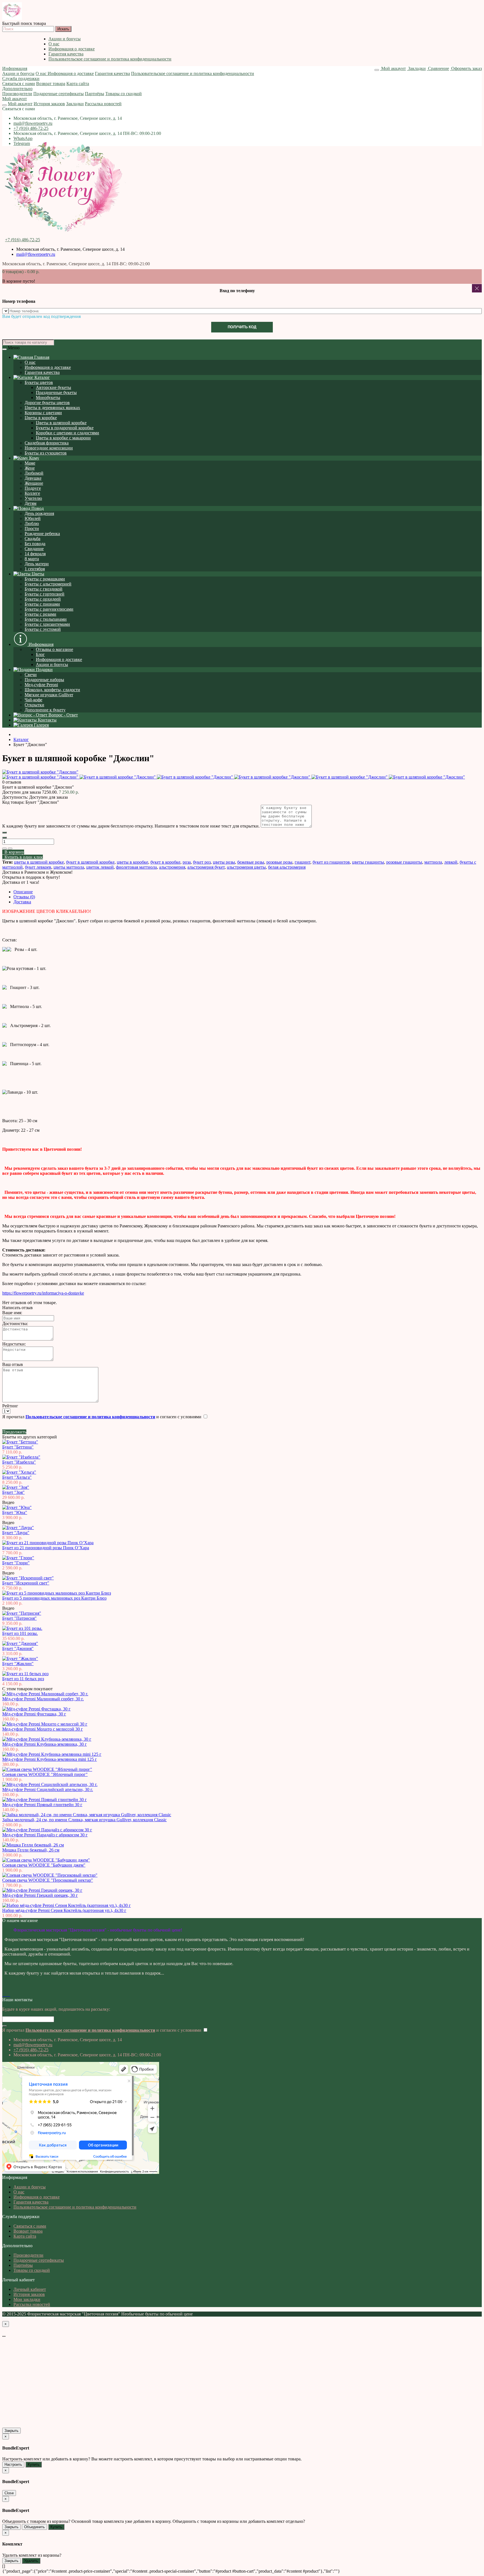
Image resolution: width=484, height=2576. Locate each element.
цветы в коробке (132, 862)
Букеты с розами (40, 614)
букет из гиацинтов (331, 862)
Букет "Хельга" (17, 1477)
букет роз (202, 862)
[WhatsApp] (8, 1995)
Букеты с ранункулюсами (49, 609)
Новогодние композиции (49, 448)
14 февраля (35, 554)
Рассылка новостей (103, 104)
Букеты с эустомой (43, 629)
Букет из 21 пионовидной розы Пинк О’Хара (46, 1548)
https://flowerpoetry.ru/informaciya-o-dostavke (43, 1293)
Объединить (34, 2527)
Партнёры (95, 94)
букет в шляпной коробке (90, 862)
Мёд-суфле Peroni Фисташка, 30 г (34, 1714)
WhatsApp (23, 138)
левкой (451, 862)
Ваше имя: (12, 1313)
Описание (23, 892)
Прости (32, 528)
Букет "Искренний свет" (26, 1583)
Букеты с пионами (42, 604)
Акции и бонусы (65, 39)
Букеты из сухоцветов (46, 453)
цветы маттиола (69, 867)
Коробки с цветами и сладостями (68, 433)
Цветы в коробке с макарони (63, 438)
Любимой (34, 473)
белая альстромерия (287, 867)
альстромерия (172, 867)
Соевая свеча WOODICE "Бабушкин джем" (44, 1865)
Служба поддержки (21, 78)
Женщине (34, 483)
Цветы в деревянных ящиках (52, 408)
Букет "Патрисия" (19, 1618)
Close (9, 2493)
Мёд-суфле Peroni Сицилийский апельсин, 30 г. (48, 1789)
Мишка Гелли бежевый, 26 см (31, 1850)
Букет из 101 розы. (20, 1633)
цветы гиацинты (368, 862)
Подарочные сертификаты (59, 94)
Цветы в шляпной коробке (61, 423)
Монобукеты (48, 398)
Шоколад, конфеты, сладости (52, 690)
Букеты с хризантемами (47, 624)
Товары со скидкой (124, 94)
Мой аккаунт (15, 99)
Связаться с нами (19, 84)
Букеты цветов (39, 382)
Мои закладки (27, 2299)
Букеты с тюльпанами (46, 619)
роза (187, 862)
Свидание (34, 549)
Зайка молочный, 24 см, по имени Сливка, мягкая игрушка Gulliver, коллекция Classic (84, 1820)
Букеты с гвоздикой (44, 589)
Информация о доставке (72, 49)
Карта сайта (78, 84)
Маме (30, 463)
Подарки (44, 670)
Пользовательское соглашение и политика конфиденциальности (110, 59)
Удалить (31, 2561)
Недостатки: (14, 1344)
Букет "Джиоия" (18, 1648)
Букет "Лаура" (16, 1533)
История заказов (49, 104)
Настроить (13, 2464)
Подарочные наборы (44, 680)
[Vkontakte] (3, 1995)
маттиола (433, 862)
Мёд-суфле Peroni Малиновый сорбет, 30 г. (43, 1699)
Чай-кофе (33, 700)
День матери (37, 564)
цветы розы (224, 862)
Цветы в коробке (41, 418)
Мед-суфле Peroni (41, 685)
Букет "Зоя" (13, 1492)
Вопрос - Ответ (63, 715)
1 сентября (35, 569)
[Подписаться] (4, 2026)
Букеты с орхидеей (43, 599)
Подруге (33, 488)
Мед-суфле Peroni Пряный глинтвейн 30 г (42, 1805)
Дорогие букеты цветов (47, 403)
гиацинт (302, 862)
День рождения (39, 513)
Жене (30, 468)
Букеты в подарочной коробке (65, 428)
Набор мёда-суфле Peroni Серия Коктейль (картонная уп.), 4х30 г (64, 1910)
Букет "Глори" (16, 1563)
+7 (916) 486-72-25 (31, 128)
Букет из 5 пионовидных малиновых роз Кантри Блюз (54, 1598)
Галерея (41, 725)
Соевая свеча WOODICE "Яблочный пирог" (45, 1774)
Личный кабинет (30, 2289)
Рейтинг (10, 1406)
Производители (17, 94)
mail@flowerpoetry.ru (33, 123)
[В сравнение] (10, 848)
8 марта (32, 559)
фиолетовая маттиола (136, 867)
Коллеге (32, 493)
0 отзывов (12, 782)
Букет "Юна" (15, 1512)
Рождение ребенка (42, 534)
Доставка (22, 902)
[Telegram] (10, 1995)
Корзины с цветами (43, 413)
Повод (37, 508)
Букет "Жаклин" (18, 1664)
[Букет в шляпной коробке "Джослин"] (40, 772)
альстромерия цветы (246, 867)
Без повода (35, 544)
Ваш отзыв (13, 1364)
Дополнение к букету (45, 710)
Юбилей (33, 518)
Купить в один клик (23, 857)
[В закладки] (4, 848)
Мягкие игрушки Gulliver (49, 695)
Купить (34, 2464)
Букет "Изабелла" (19, 1462)
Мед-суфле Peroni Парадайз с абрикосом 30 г (45, 1835)
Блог (40, 654)
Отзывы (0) (24, 897)
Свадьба (32, 539)
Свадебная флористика (47, 443)
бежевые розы (251, 862)
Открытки (34, 705)
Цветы (37, 574)
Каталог (42, 377)
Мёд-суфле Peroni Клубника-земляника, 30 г (45, 1744)
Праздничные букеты (56, 392)
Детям (31, 503)
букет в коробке (165, 862)
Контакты (47, 720)
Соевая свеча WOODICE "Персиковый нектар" (48, 1880)
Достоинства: (15, 1324)
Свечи (31, 675)
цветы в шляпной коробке (39, 862)
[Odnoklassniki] (6, 1995)
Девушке (33, 478)
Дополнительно (17, 89)
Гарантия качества (66, 54)
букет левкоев (38, 867)
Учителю (33, 498)
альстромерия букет (206, 867)
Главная (41, 357)
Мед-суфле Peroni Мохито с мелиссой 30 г (43, 1729)
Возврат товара (51, 84)
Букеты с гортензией (45, 594)
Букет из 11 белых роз (23, 1679)
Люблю (32, 523)
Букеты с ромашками (45, 579)
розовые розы (279, 862)
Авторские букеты (53, 387)
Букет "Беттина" (18, 1447)
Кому (34, 458)
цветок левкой (100, 867)
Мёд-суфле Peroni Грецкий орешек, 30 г (40, 1895)
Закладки (75, 104)
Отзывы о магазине (54, 649)
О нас (54, 44)
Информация (15, 68)
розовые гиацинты (404, 862)
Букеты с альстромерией (48, 584)
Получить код (242, 327)
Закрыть (11, 2431)
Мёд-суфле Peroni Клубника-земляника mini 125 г (50, 1759)
